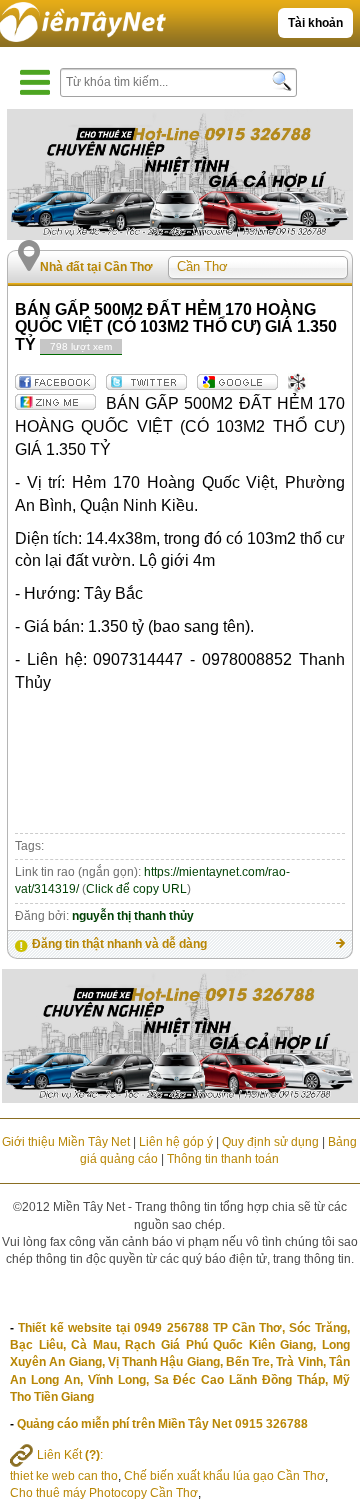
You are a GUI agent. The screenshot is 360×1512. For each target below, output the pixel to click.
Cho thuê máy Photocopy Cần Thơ (104, 1493)
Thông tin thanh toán (223, 1159)
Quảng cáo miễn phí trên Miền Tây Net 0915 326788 (162, 1424)
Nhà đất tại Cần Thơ (96, 267)
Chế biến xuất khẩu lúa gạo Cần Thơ (224, 1476)
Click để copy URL (136, 889)
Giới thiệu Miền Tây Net (66, 1142)
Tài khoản (315, 23)
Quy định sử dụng (270, 1142)
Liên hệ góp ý (176, 1142)
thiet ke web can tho (64, 1476)
